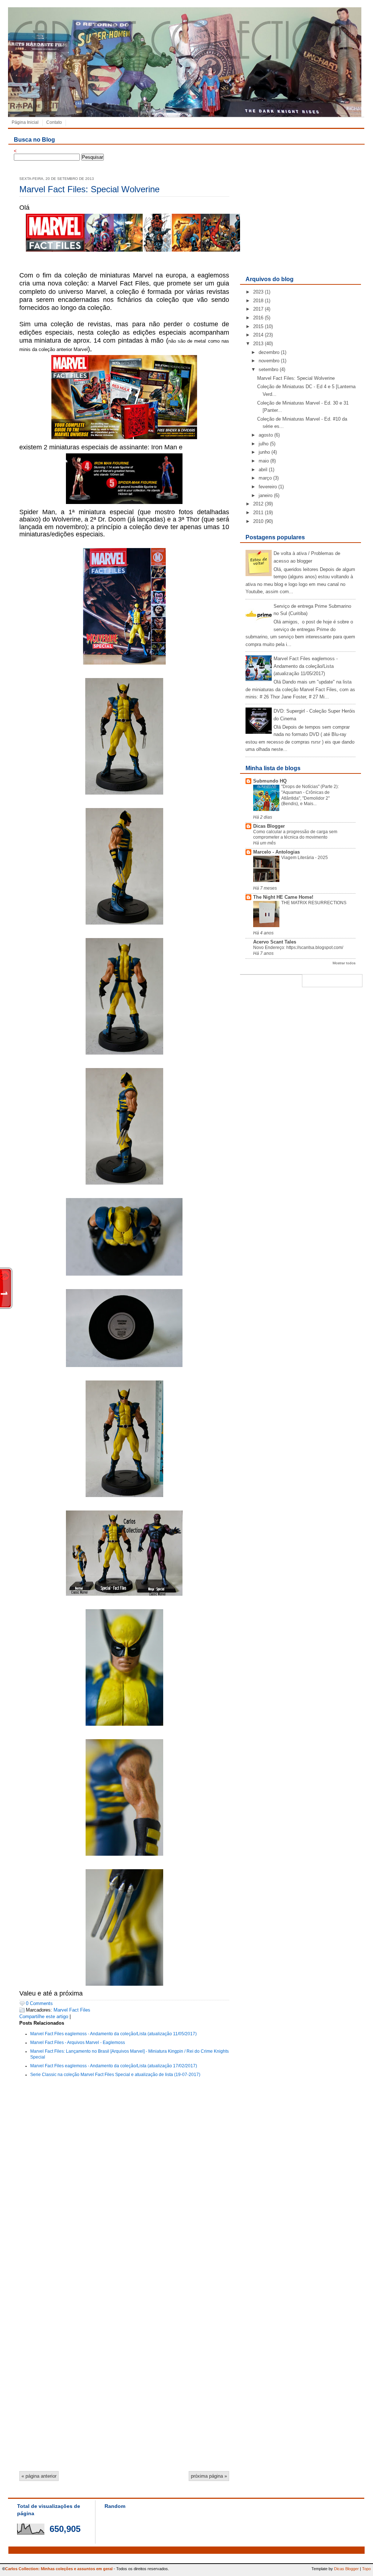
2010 (258, 521)
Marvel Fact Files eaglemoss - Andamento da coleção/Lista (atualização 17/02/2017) (114, 2066)
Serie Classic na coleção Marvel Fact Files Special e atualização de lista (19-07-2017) (115, 2075)
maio (264, 461)
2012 (258, 504)
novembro (269, 361)
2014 (258, 335)
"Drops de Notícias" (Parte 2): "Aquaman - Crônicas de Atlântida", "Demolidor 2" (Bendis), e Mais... (310, 795)
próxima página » (209, 2476)
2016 (258, 318)
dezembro (269, 352)
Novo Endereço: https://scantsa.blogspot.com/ (298, 948)
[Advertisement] (300, 220)
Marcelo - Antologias (276, 852)
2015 (258, 326)
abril (263, 470)
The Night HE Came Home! (283, 897)
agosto (266, 435)
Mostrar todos (344, 963)
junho (264, 452)
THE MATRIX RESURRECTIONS (314, 903)
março (265, 478)
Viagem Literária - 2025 (305, 858)
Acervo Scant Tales (275, 942)
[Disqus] (124, 2181)
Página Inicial (25, 122)
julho (264, 444)
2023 (258, 292)
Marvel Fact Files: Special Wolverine (89, 189)
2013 (258, 344)
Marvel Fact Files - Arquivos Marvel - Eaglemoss (78, 2043)
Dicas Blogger (269, 826)
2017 (258, 309)
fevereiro (268, 487)
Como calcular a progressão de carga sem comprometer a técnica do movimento (295, 835)
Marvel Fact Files (72, 2010)
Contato (54, 122)
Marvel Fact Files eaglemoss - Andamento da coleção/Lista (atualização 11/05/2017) (113, 2034)
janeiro (266, 495)
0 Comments (39, 2003)
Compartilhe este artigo (44, 2016)
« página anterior (39, 2476)
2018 (258, 301)
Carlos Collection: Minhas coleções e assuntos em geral (59, 2569)
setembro (268, 369)
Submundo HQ (270, 781)
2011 (258, 513)
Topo (366, 2569)
